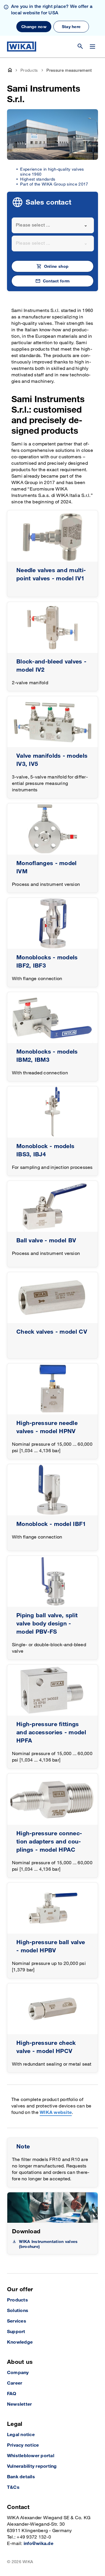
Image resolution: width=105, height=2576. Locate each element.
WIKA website (56, 2113)
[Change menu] (92, 47)
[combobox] (53, 225)
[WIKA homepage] (22, 47)
